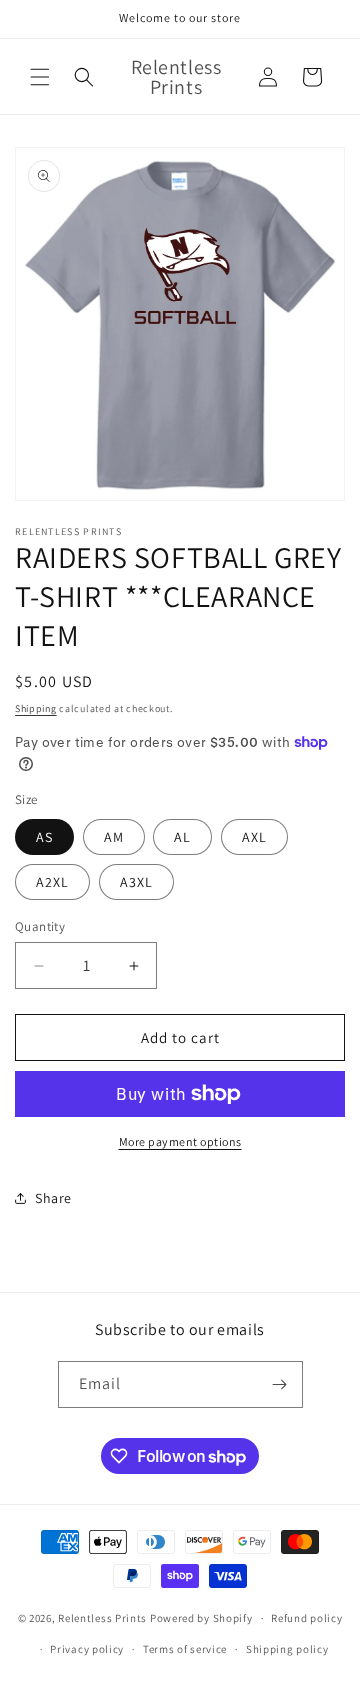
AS (44, 837)
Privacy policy (87, 1649)
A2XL (52, 882)
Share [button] (53, 1198)
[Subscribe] (280, 1384)
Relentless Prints (102, 1618)
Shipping (36, 708)
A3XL (136, 882)
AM (114, 837)
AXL (254, 837)
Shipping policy (287, 1649)
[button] (40, 77)
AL (182, 837)
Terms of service (185, 1649)
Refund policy (306, 1618)
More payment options (180, 1141)
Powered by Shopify (201, 1618)
